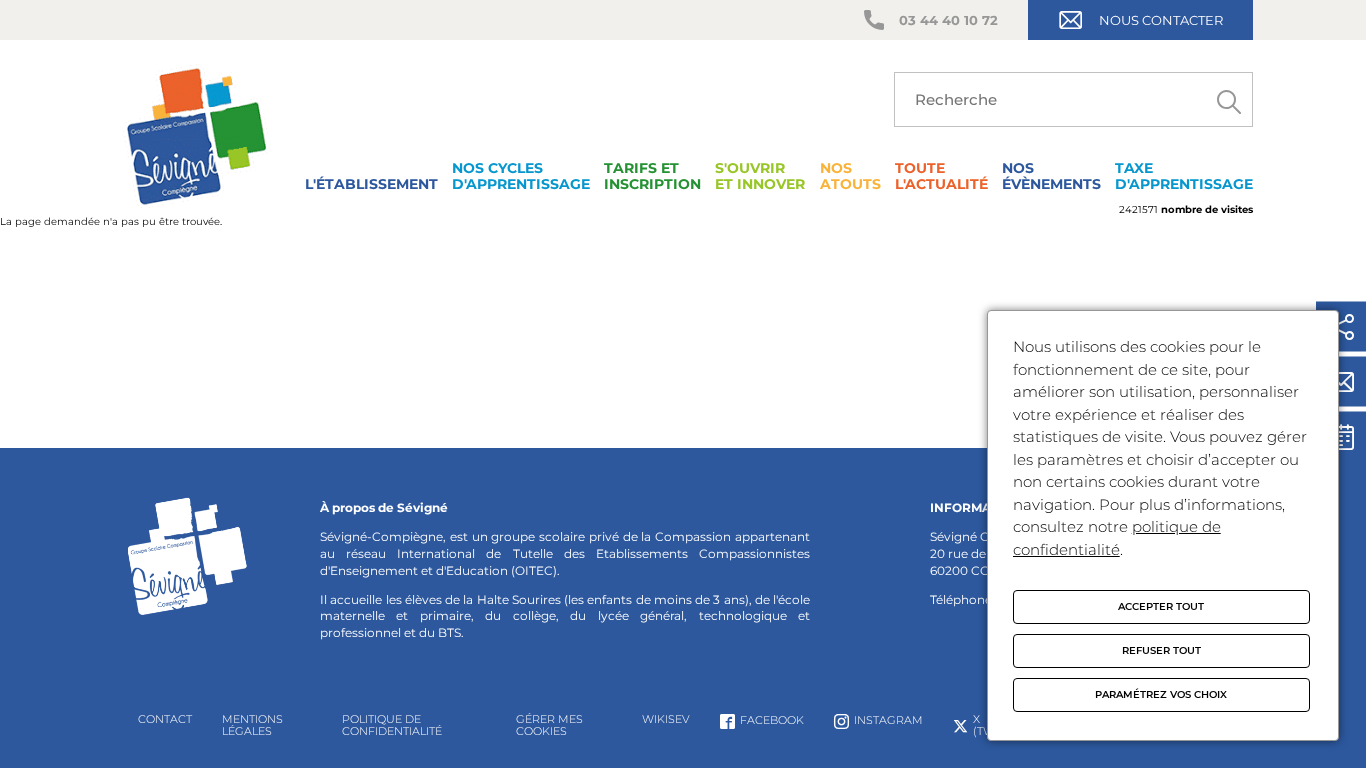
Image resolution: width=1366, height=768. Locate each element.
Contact (165, 719)
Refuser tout (1161, 650)
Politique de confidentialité (392, 725)
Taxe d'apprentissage (1184, 176)
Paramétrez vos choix (1161, 694)
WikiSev (666, 719)
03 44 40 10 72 (948, 20)
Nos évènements (1051, 176)
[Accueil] (196, 209)
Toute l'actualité (941, 176)
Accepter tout (1161, 606)
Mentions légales (252, 725)
